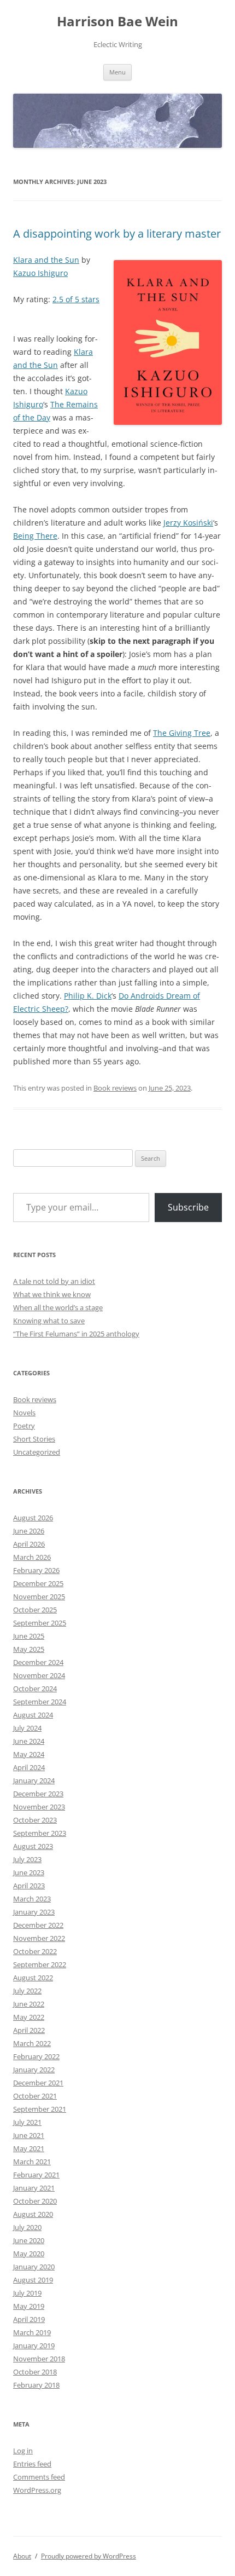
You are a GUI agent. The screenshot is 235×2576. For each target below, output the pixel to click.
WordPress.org (37, 2490)
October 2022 (35, 1951)
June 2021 (29, 2135)
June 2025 (29, 1636)
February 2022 (36, 2056)
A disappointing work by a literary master (117, 234)
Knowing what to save (49, 1321)
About (22, 2556)
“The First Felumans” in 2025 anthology (76, 1334)
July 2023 (27, 1859)
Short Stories (34, 1439)
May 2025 (29, 1649)
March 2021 (32, 2162)
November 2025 (39, 1597)
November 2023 (39, 1807)
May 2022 (29, 2017)
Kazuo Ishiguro (40, 273)
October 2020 (35, 2201)
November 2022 (39, 1938)
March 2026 (32, 1557)
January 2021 (34, 2188)
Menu (117, 72)
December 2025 (38, 1583)
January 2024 (34, 1780)
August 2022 (33, 1978)
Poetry (24, 1426)
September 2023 (40, 1833)
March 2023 (32, 1899)
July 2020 (27, 2227)
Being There (35, 536)
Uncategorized (37, 1452)
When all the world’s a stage (58, 1307)
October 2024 (35, 1688)
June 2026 (29, 1531)
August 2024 (33, 1715)
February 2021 (36, 2175)
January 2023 (34, 1912)
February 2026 (36, 1570)
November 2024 (39, 1675)
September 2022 (40, 1964)
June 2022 (29, 2004)
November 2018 (39, 2359)
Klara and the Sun (46, 260)
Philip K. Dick (88, 996)
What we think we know (52, 1294)
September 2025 (40, 1623)
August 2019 (33, 2280)
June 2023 (29, 1872)
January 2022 (34, 2070)
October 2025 (35, 1610)
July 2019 (27, 2293)
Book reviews (115, 1088)
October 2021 (35, 2096)
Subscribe (188, 1207)
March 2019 (32, 2332)
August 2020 (33, 2214)
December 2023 (38, 1794)
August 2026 (33, 1518)
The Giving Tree (182, 733)
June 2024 (29, 1741)
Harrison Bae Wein (117, 22)
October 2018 (35, 2372)
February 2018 (36, 2385)
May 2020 (29, 2254)
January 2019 (34, 2346)
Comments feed (39, 2477)
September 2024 (40, 1702)
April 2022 (29, 2030)
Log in (23, 2451)
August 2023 (33, 1846)
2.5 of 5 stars (76, 299)
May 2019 (29, 2306)
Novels (24, 1413)
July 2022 (27, 1991)
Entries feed (32, 2464)
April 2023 (29, 1886)
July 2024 (27, 1728)
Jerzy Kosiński (188, 523)
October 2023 (35, 1820)
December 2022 (38, 1925)
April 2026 (29, 1544)
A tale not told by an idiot (54, 1281)
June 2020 (29, 2240)
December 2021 (38, 2083)
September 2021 (40, 2109)
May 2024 (29, 1754)
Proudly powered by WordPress (89, 2556)
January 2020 (34, 2267)
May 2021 (29, 2148)
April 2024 (29, 1767)
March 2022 (32, 2043)
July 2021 (27, 2122)
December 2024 (38, 1662)
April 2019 (29, 2319)
